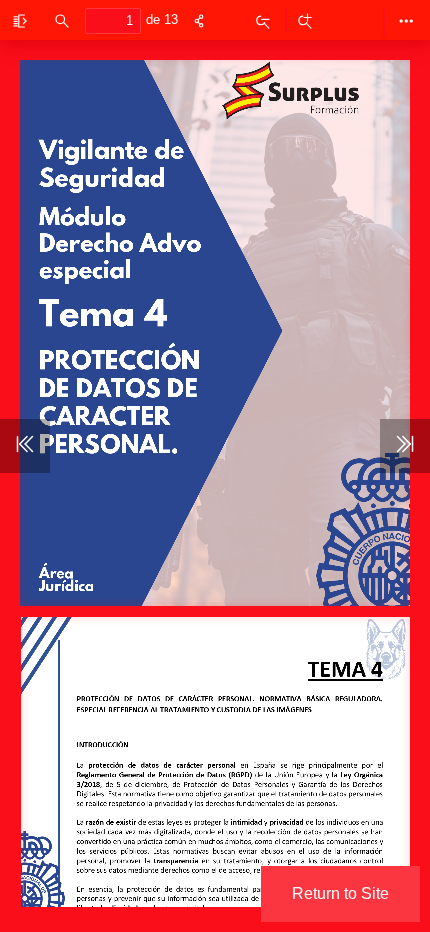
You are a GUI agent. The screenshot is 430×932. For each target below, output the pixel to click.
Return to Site (340, 893)
